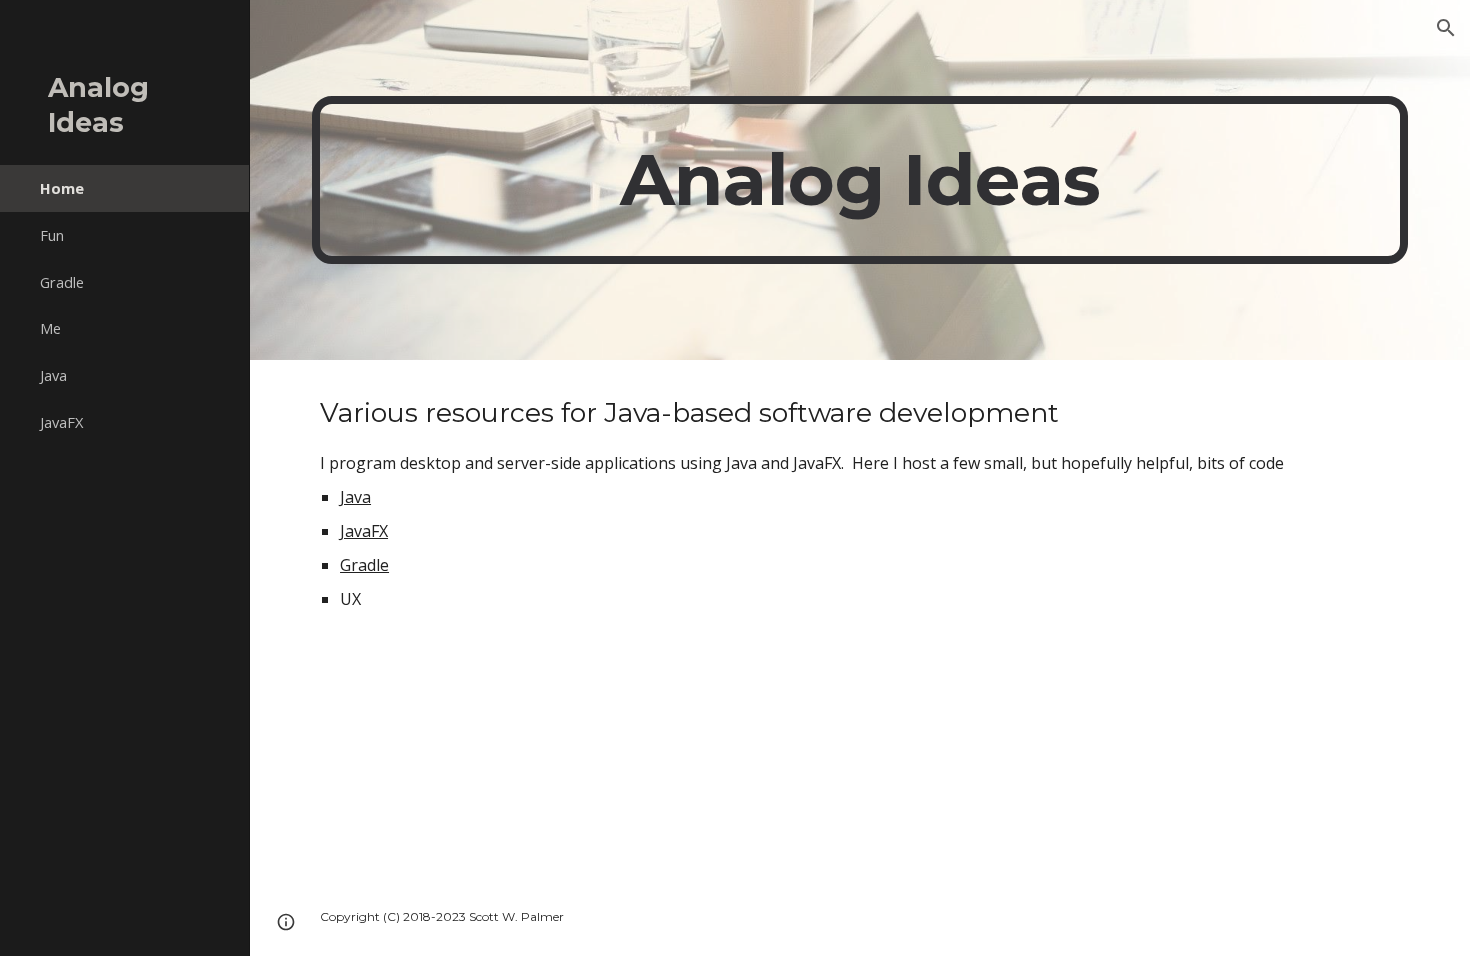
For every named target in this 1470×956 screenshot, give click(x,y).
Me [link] (50, 328)
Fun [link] (52, 235)
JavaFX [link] (61, 422)
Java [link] (53, 375)
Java (355, 497)
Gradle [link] (62, 282)
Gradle (364, 565)
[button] (1446, 28)
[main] (860, 180)
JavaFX (364, 531)
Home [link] (62, 188)
